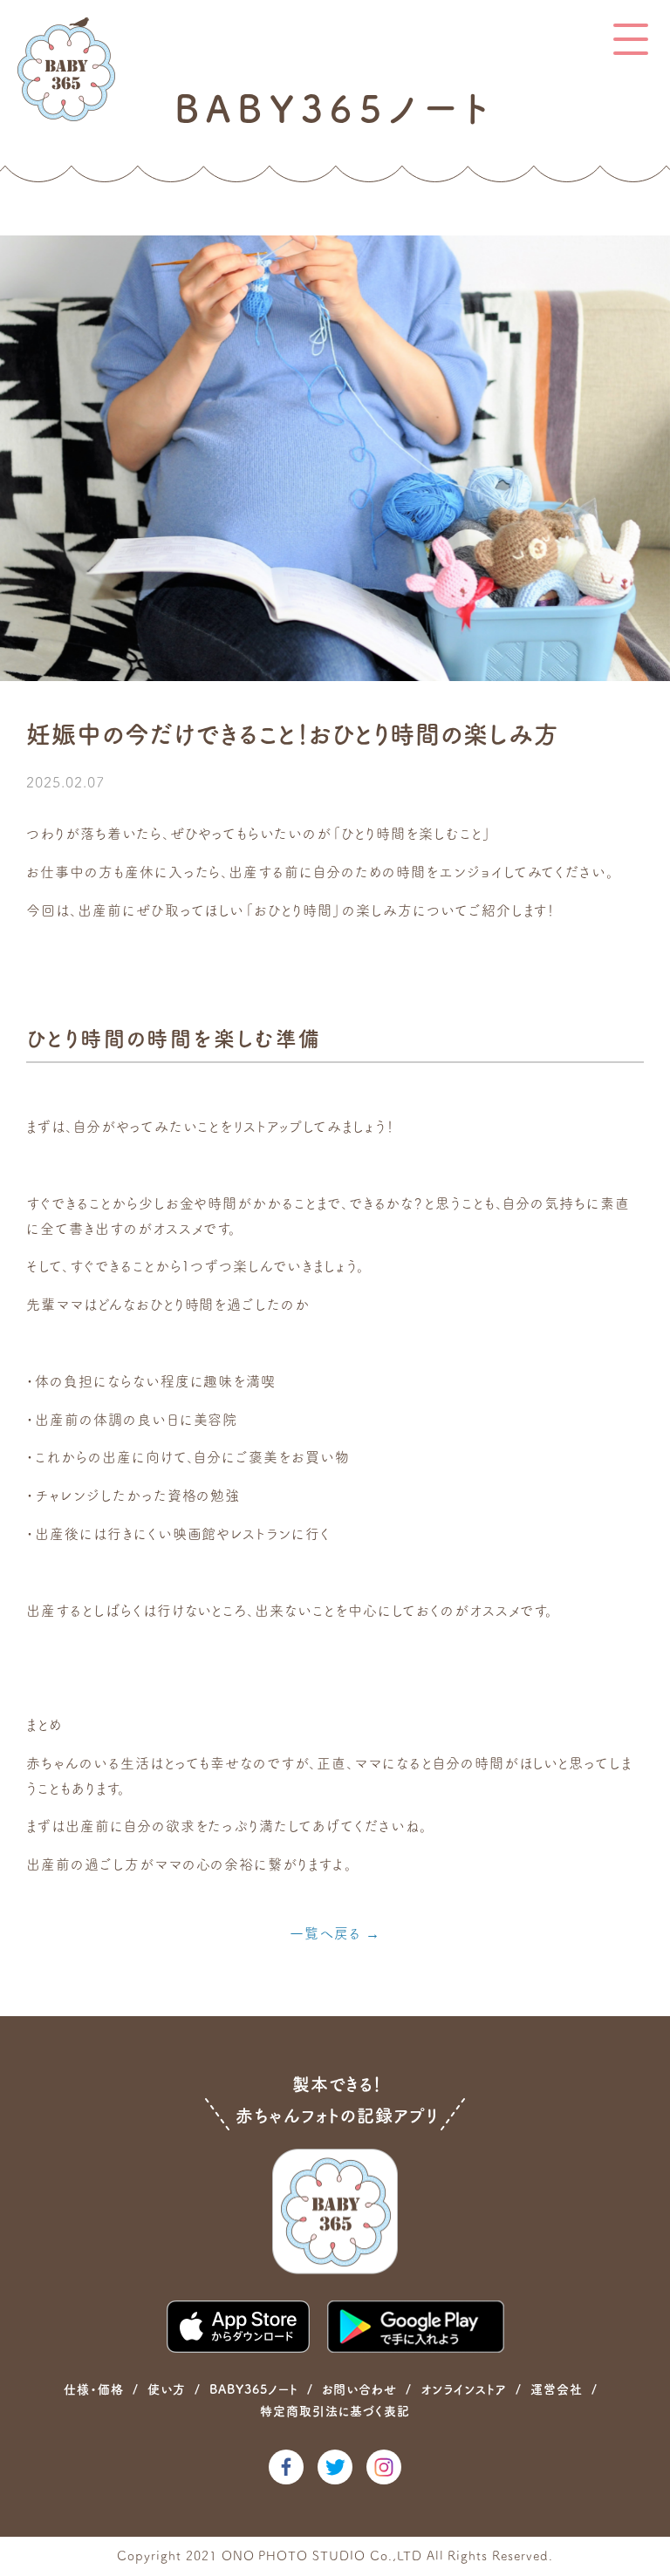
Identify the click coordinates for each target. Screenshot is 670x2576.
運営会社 (557, 2389)
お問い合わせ (360, 2389)
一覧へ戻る (325, 1933)
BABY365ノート (254, 2389)
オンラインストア (464, 2389)
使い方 (167, 2389)
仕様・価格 (94, 2389)
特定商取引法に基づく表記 (335, 2411)
